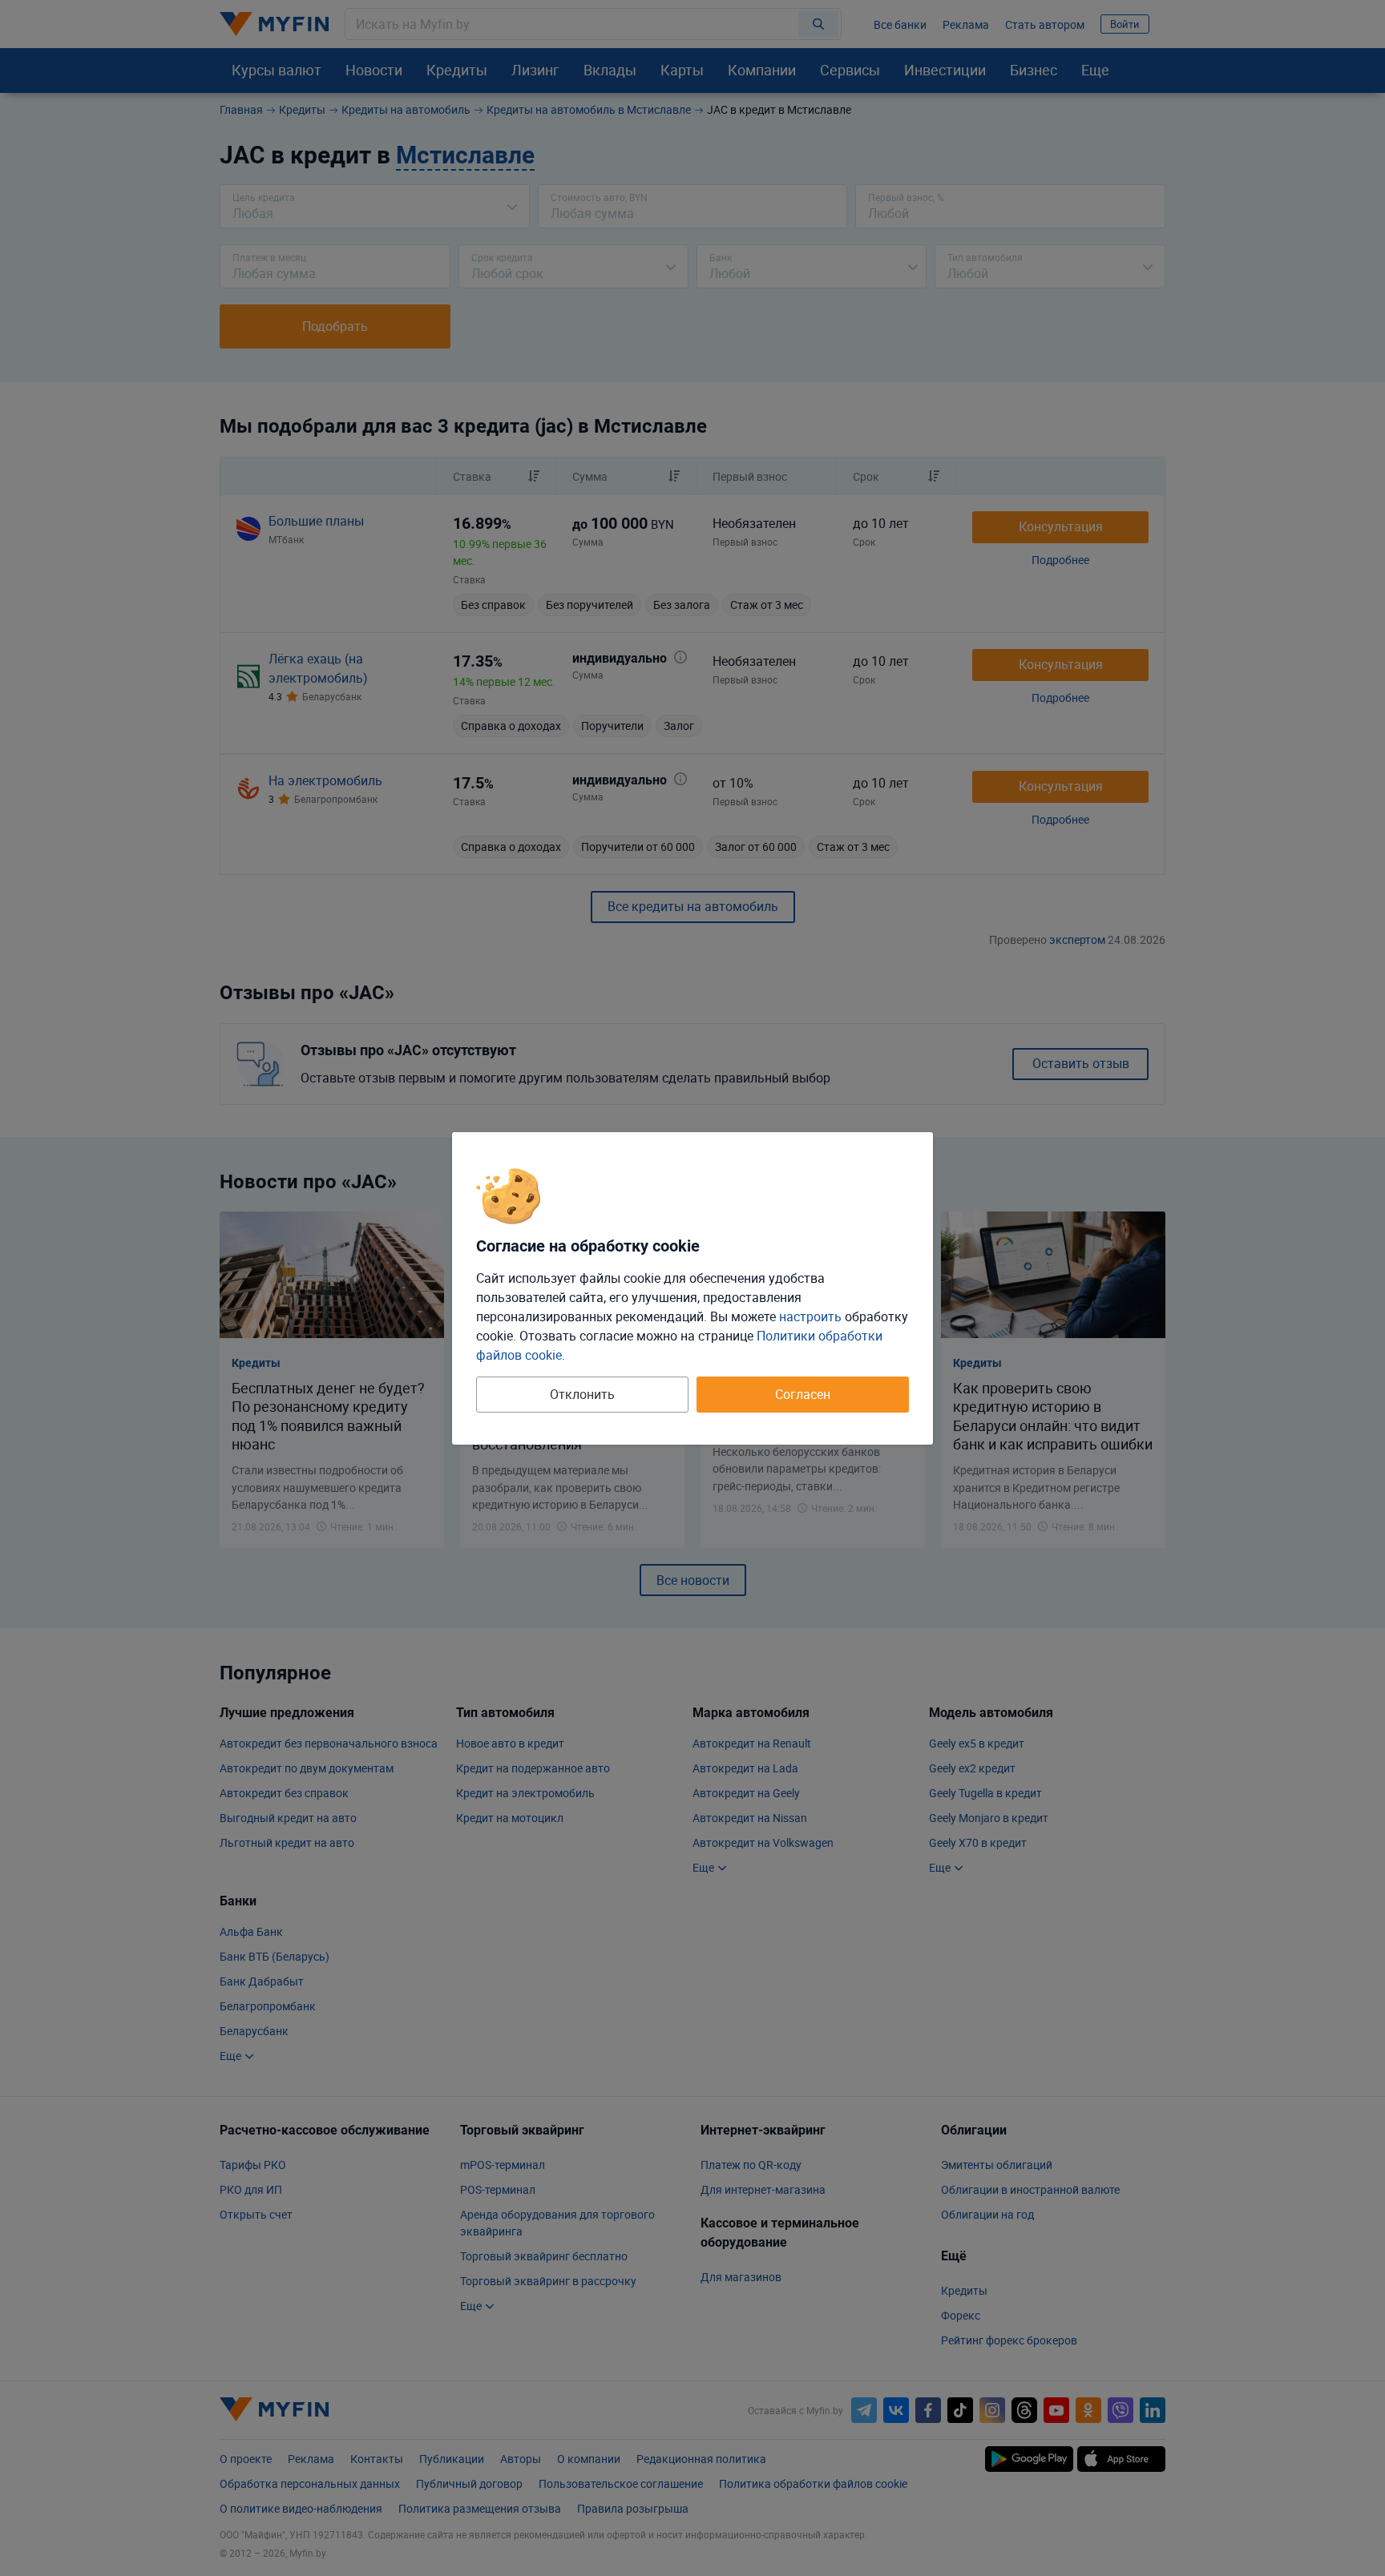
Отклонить (582, 1394)
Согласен (803, 1394)
